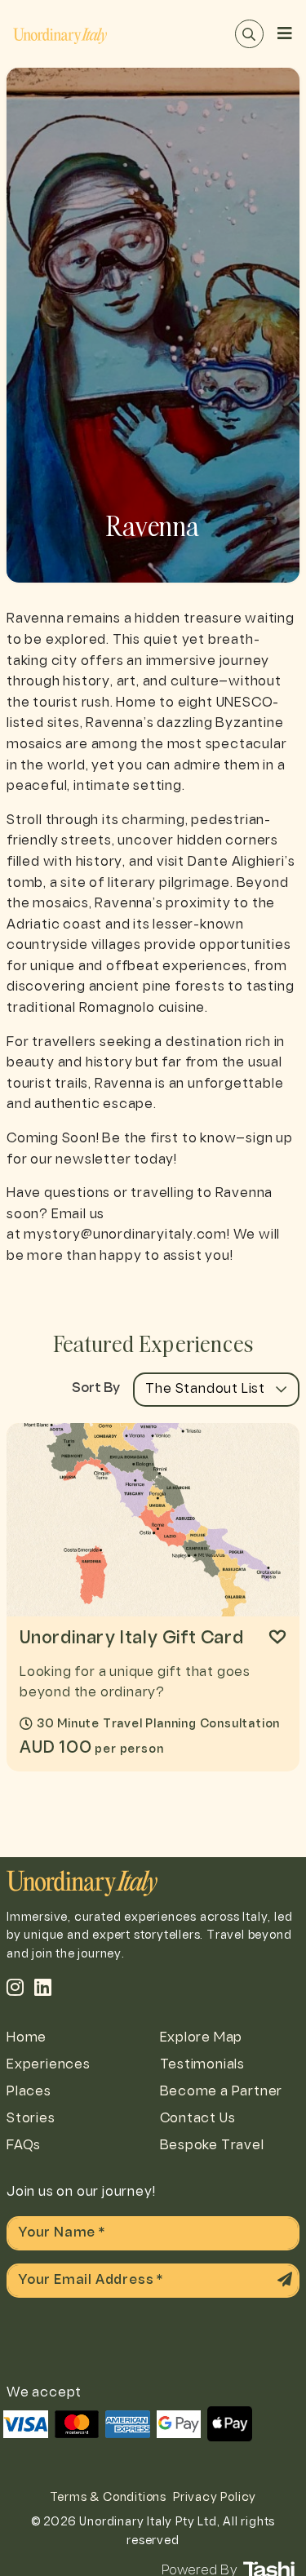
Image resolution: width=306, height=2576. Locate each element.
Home (27, 2038)
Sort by (96, 1389)
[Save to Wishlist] (277, 1637)
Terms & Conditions (108, 2498)
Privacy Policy (215, 2498)
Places (29, 2092)
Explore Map (202, 2038)
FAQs (24, 2146)
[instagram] (16, 1987)
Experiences (49, 2065)
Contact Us (198, 2119)
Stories (31, 2119)
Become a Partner (222, 2092)
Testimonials (203, 2065)
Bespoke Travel (212, 2146)
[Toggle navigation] (285, 34)
